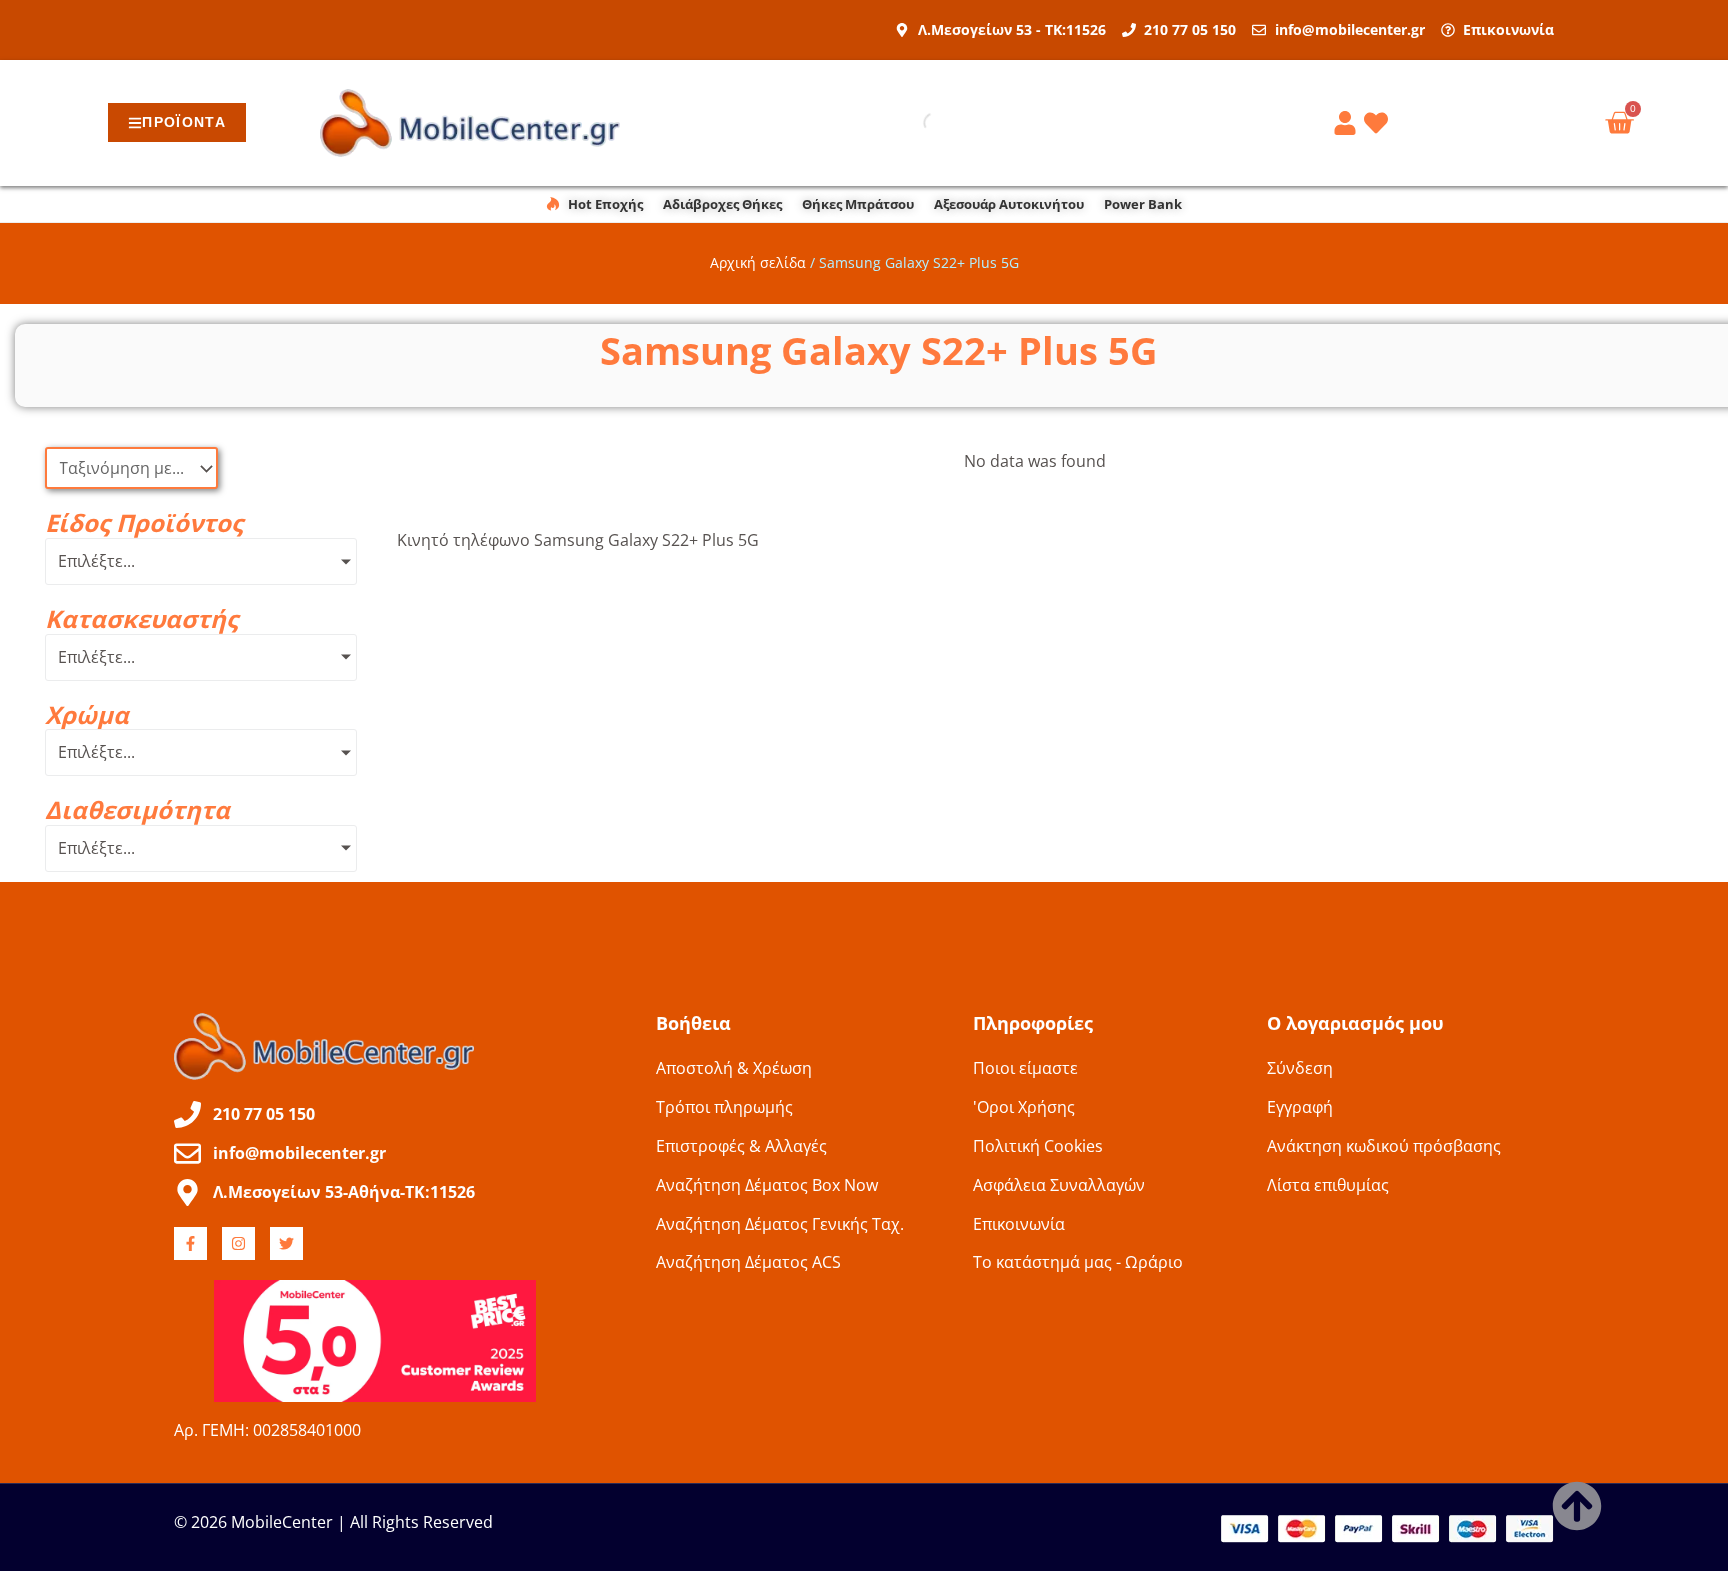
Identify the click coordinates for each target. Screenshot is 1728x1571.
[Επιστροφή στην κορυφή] (1577, 1506)
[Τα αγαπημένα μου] (1379, 123)
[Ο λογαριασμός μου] (1348, 123)
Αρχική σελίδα (758, 262)
